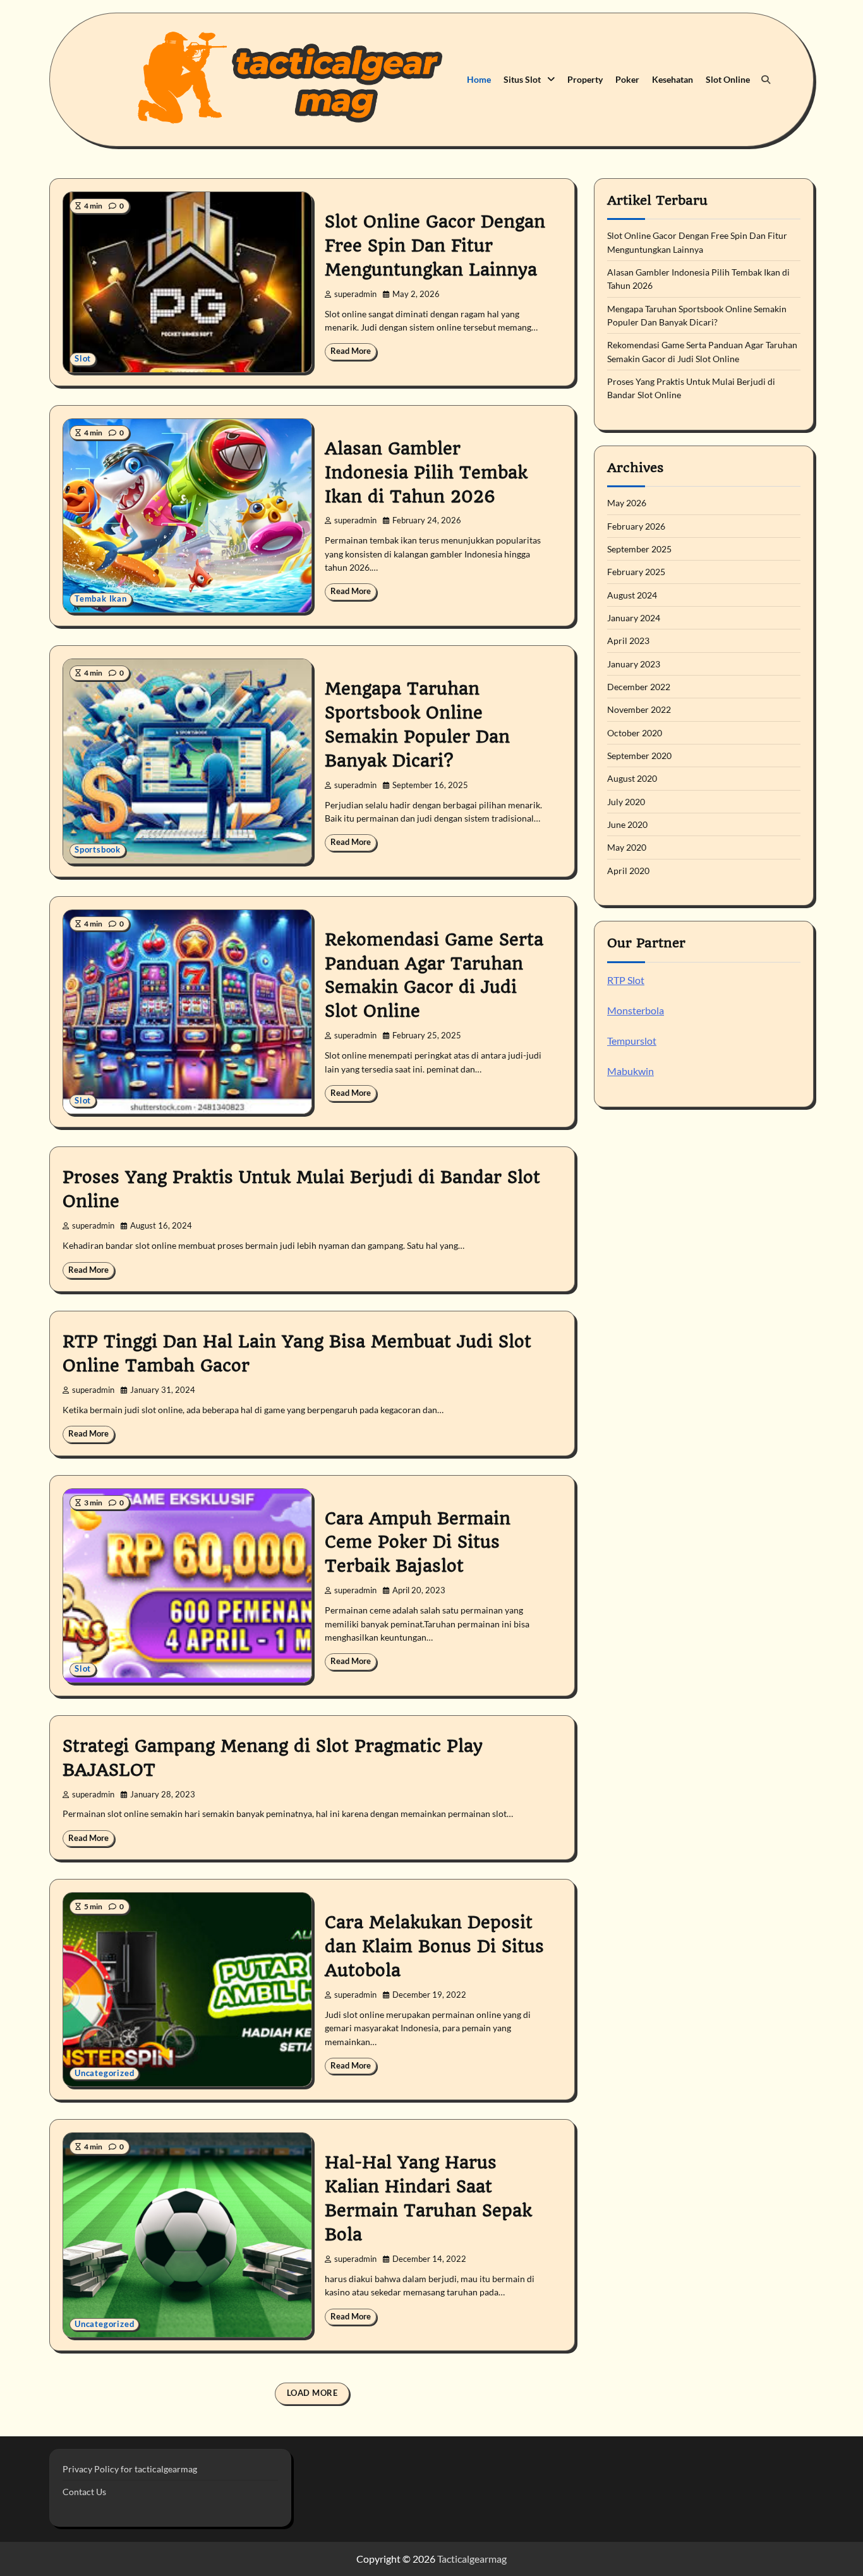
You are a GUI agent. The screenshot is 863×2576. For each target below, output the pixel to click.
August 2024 (632, 595)
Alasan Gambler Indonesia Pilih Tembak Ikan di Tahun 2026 (426, 473)
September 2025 (639, 549)
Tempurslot (632, 1041)
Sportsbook (98, 850)
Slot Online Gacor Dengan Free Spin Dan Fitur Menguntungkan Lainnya (435, 246)
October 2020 (635, 733)
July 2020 (626, 802)
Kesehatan (673, 79)
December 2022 (639, 687)
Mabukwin (631, 1071)
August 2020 (632, 779)
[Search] (766, 80)
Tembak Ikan (101, 599)
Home (479, 79)
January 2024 (634, 618)
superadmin (355, 294)
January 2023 (634, 664)
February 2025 (636, 572)
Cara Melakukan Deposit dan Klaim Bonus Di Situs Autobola (434, 1947)
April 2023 (628, 641)
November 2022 (639, 710)
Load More (312, 2393)
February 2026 (636, 526)
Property (585, 79)
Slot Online (728, 79)
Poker (627, 79)
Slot (83, 359)
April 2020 (628, 871)
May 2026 (627, 503)
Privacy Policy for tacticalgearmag (130, 2469)
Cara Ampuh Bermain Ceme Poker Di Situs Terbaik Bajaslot (418, 1543)
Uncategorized (104, 2073)
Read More (351, 351)
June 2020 (627, 824)
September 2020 (639, 756)
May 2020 (627, 848)
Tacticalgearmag (472, 2559)
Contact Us (84, 2492)
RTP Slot (626, 980)
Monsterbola (636, 1010)
